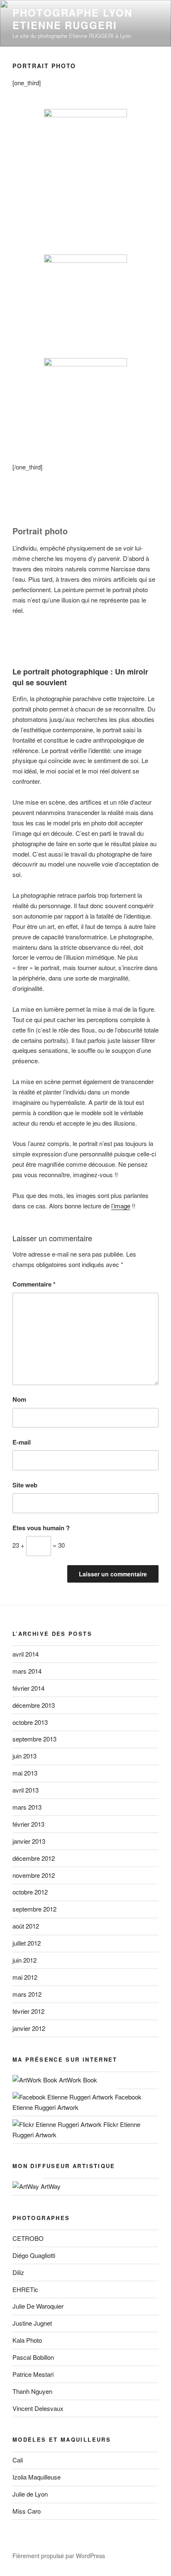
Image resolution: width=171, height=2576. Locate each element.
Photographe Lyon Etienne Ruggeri (72, 19)
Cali (18, 2460)
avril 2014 (26, 1654)
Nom (19, 1399)
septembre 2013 (34, 1739)
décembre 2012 (34, 1858)
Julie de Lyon (30, 2494)
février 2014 (28, 1688)
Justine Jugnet (32, 2323)
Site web (25, 1485)
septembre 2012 (34, 1909)
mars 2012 (27, 1994)
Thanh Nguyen (32, 2391)
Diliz (18, 2272)
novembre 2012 (34, 1875)
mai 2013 (25, 1773)
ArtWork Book (77, 2080)
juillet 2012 (27, 1943)
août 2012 (26, 1926)
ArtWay (50, 2186)
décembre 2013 (34, 1705)
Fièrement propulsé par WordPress (59, 2556)
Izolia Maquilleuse (37, 2477)
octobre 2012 (30, 1892)
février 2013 (28, 1824)
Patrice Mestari (33, 2374)
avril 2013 (26, 1790)
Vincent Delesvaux (38, 2408)
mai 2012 (25, 1977)
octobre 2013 (30, 1722)
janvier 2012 (29, 2028)
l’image (121, 1206)
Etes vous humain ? (41, 1528)
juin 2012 (24, 1960)
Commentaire (34, 1284)
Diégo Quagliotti (34, 2255)
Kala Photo (27, 2340)
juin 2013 (24, 1756)
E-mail (22, 1442)
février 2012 (28, 2011)
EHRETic (25, 2289)
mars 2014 (27, 1671)
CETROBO (28, 2238)
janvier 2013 (29, 1841)
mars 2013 (27, 1807)
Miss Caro (27, 2511)
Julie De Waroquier (38, 2306)
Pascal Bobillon (33, 2357)
